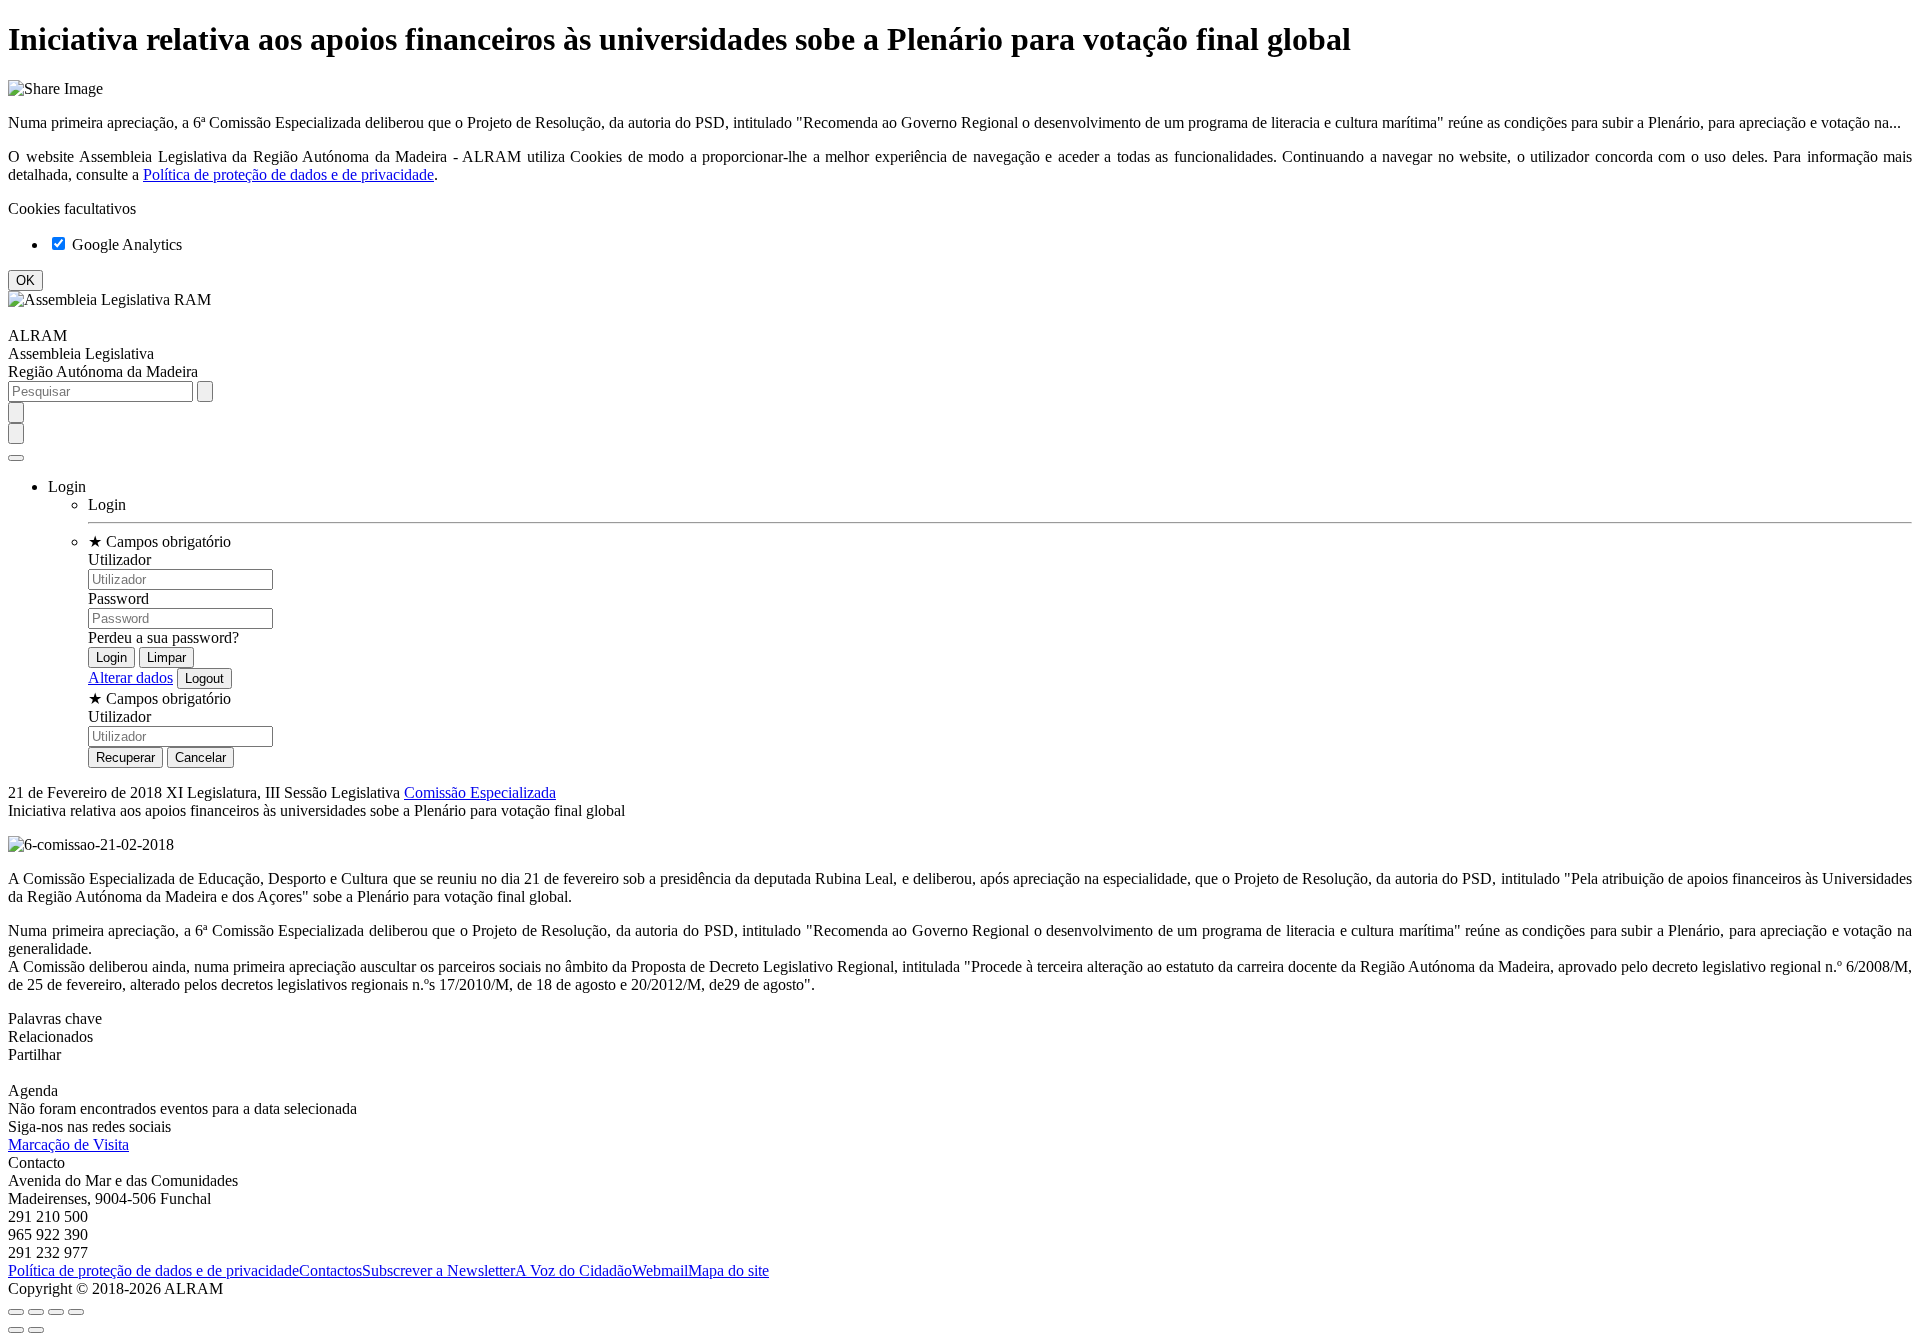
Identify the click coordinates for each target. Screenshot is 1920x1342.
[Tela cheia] (56, 1312)
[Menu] (16, 458)
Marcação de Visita (68, 1144)
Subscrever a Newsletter (438, 1270)
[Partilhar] (36, 1312)
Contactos (330, 1270)
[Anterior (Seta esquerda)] (16, 1330)
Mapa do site (728, 1270)
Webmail (660, 1270)
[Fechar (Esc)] (16, 1312)
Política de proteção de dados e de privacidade (288, 174)
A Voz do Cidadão (573, 1270)
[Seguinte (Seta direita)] (36, 1330)
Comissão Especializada (480, 792)
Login (107, 504)
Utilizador (119, 559)
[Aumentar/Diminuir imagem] (76, 1312)
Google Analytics (125, 244)
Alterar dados (130, 677)
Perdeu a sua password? (163, 637)
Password (118, 598)
